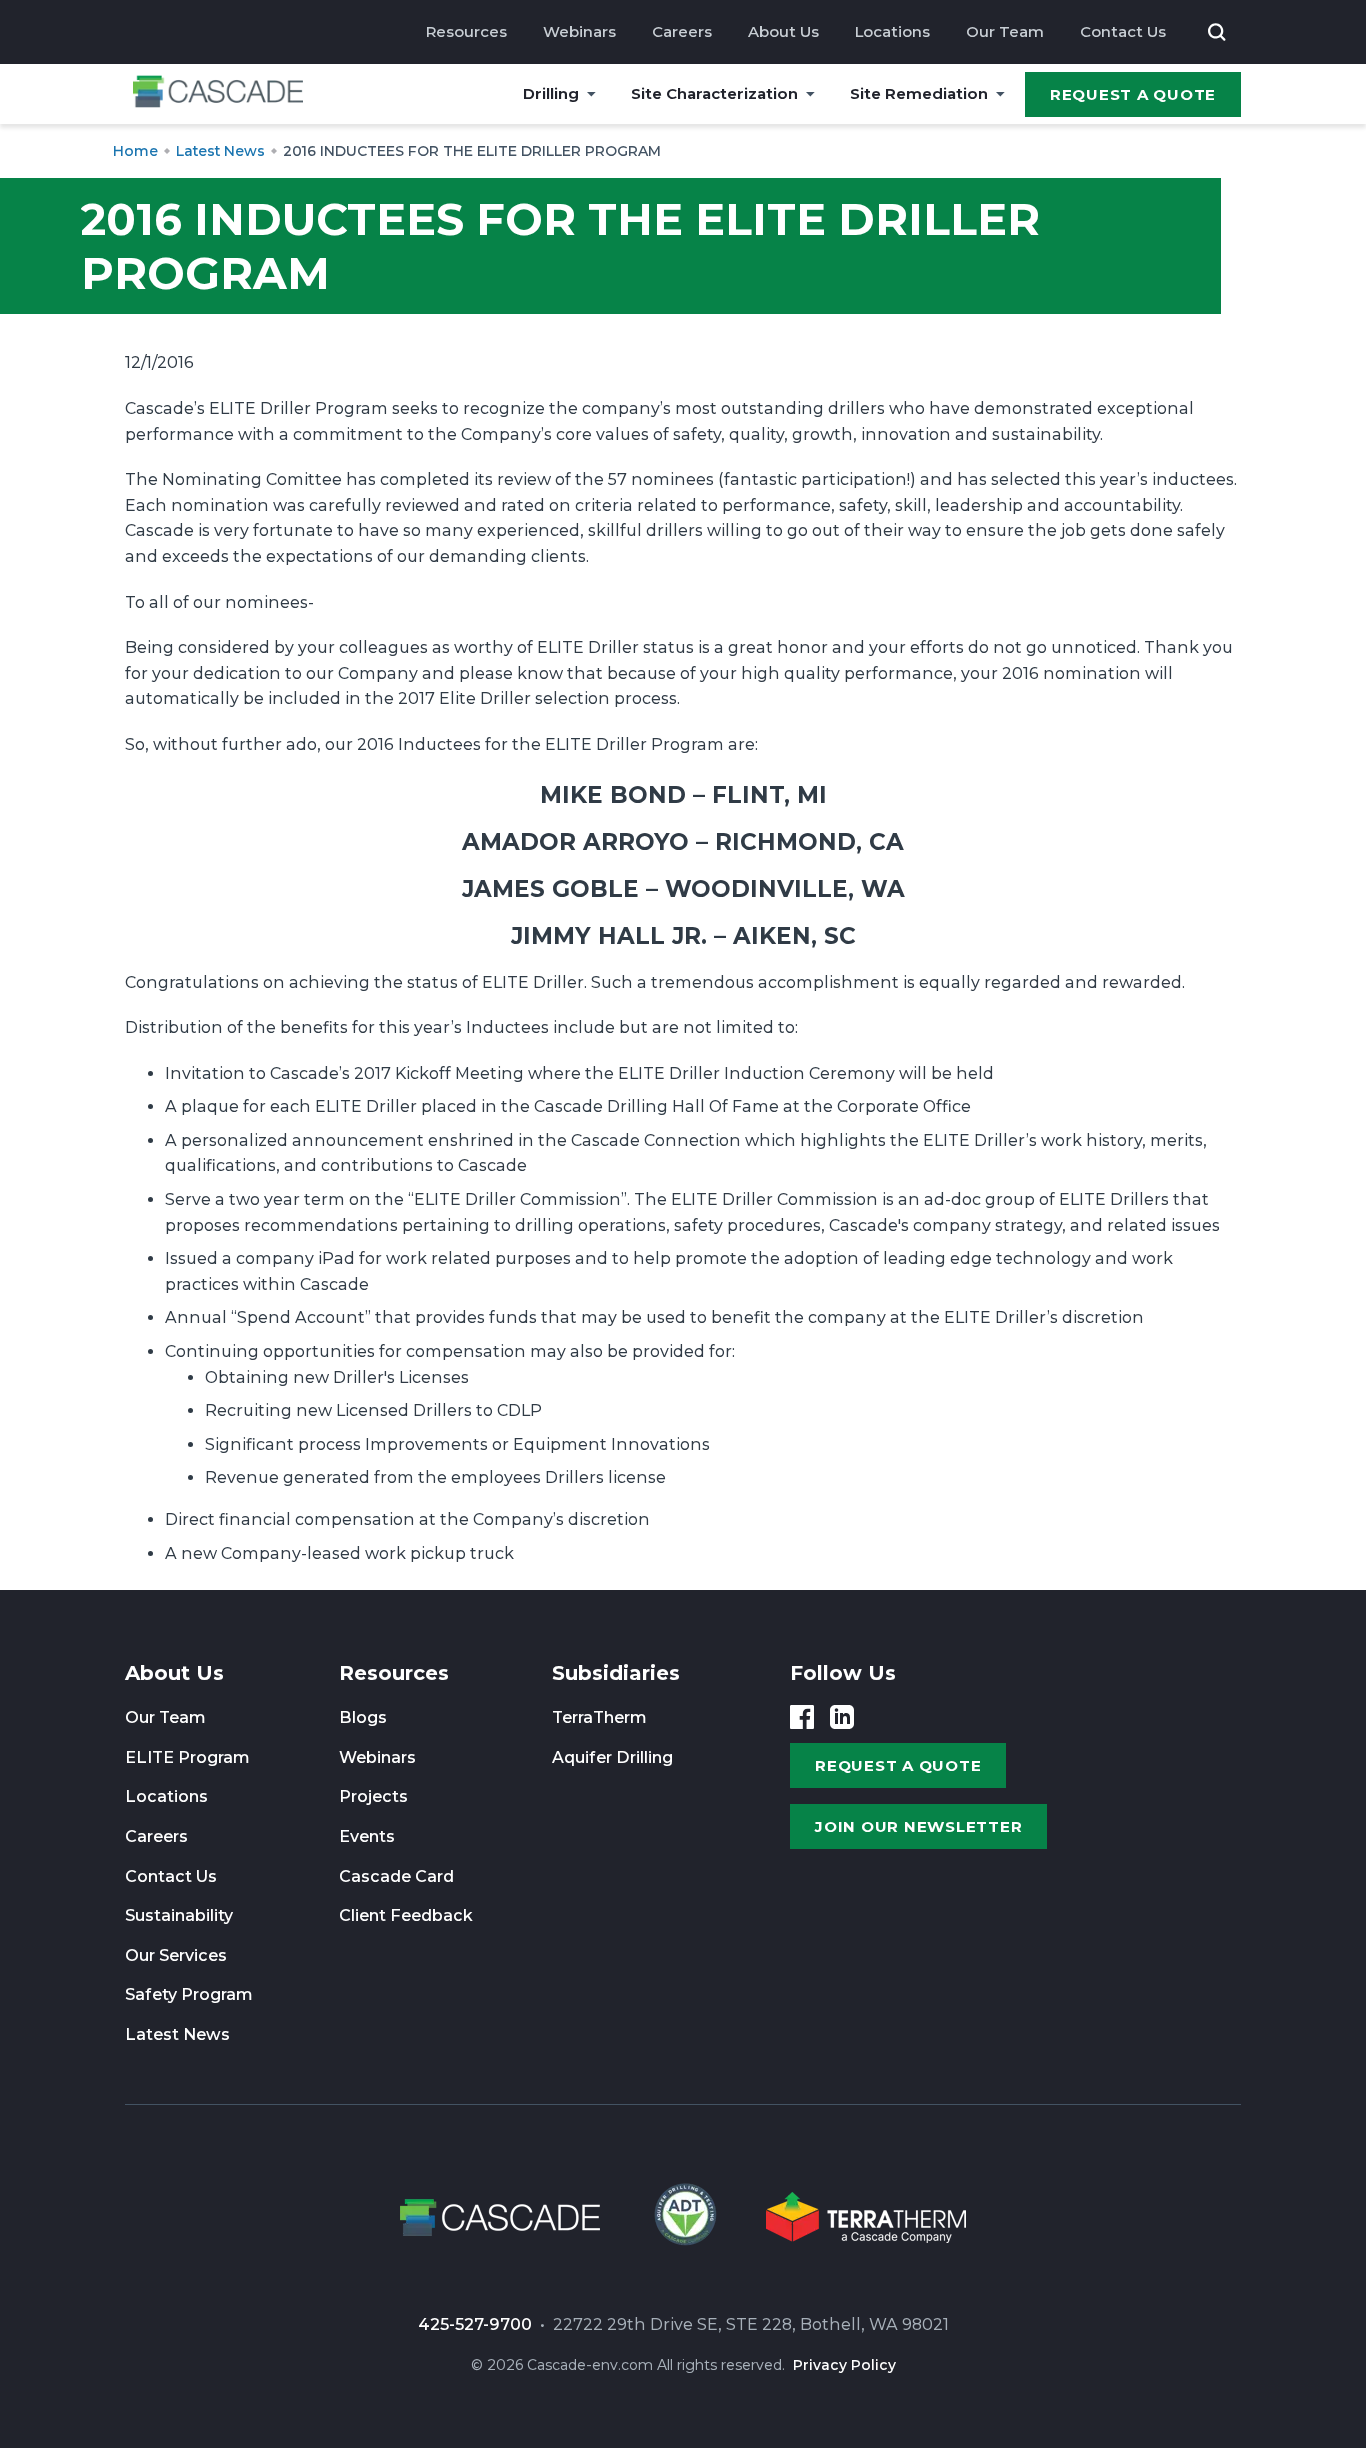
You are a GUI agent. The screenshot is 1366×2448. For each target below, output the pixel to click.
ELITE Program (187, 1757)
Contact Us (1123, 31)
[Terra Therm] (866, 2221)
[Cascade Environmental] (218, 94)
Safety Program (189, 1994)
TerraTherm (599, 1717)
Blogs (363, 1717)
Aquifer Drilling (612, 1757)
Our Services (176, 1955)
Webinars (579, 31)
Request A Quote (1133, 94)
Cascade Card (396, 1876)
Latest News (177, 2034)
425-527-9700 (475, 2324)
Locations (892, 31)
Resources (466, 31)
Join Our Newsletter (918, 1826)
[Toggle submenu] (591, 94)
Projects (373, 1796)
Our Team (1005, 31)
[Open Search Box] (1217, 32)
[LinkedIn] (842, 1717)
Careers (682, 31)
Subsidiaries (616, 1673)
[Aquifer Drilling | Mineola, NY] (683, 2221)
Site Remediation (919, 93)
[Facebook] (802, 1717)
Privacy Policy (844, 2365)
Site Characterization (714, 93)
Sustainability (179, 1915)
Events (367, 1836)
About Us (783, 31)
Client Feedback (406, 1915)
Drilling (551, 93)
